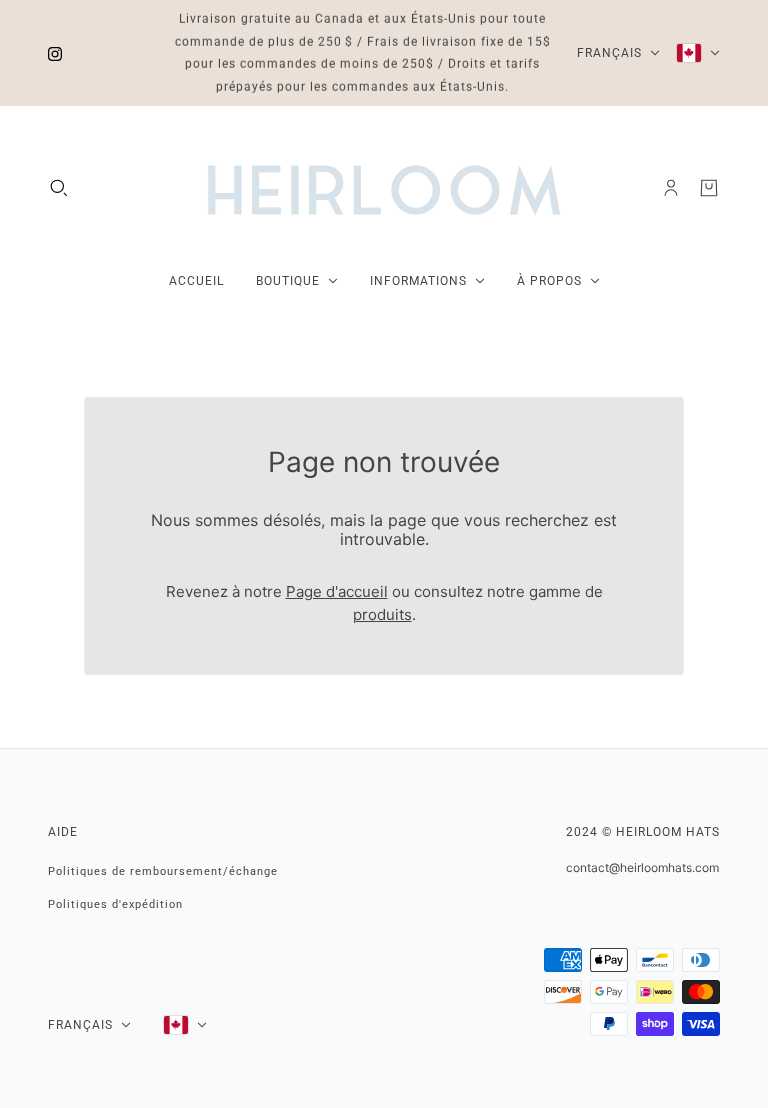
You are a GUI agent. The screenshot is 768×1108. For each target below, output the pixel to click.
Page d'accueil (337, 591)
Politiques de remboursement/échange (163, 871)
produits (382, 614)
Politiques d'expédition (115, 904)
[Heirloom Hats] (384, 188)
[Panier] (709, 188)
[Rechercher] (59, 188)
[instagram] (55, 53)
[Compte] (671, 188)
